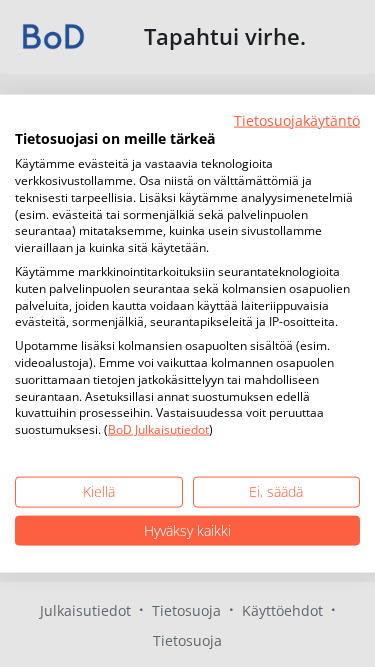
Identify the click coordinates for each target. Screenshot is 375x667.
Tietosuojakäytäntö (297, 119)
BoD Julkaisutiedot (158, 429)
